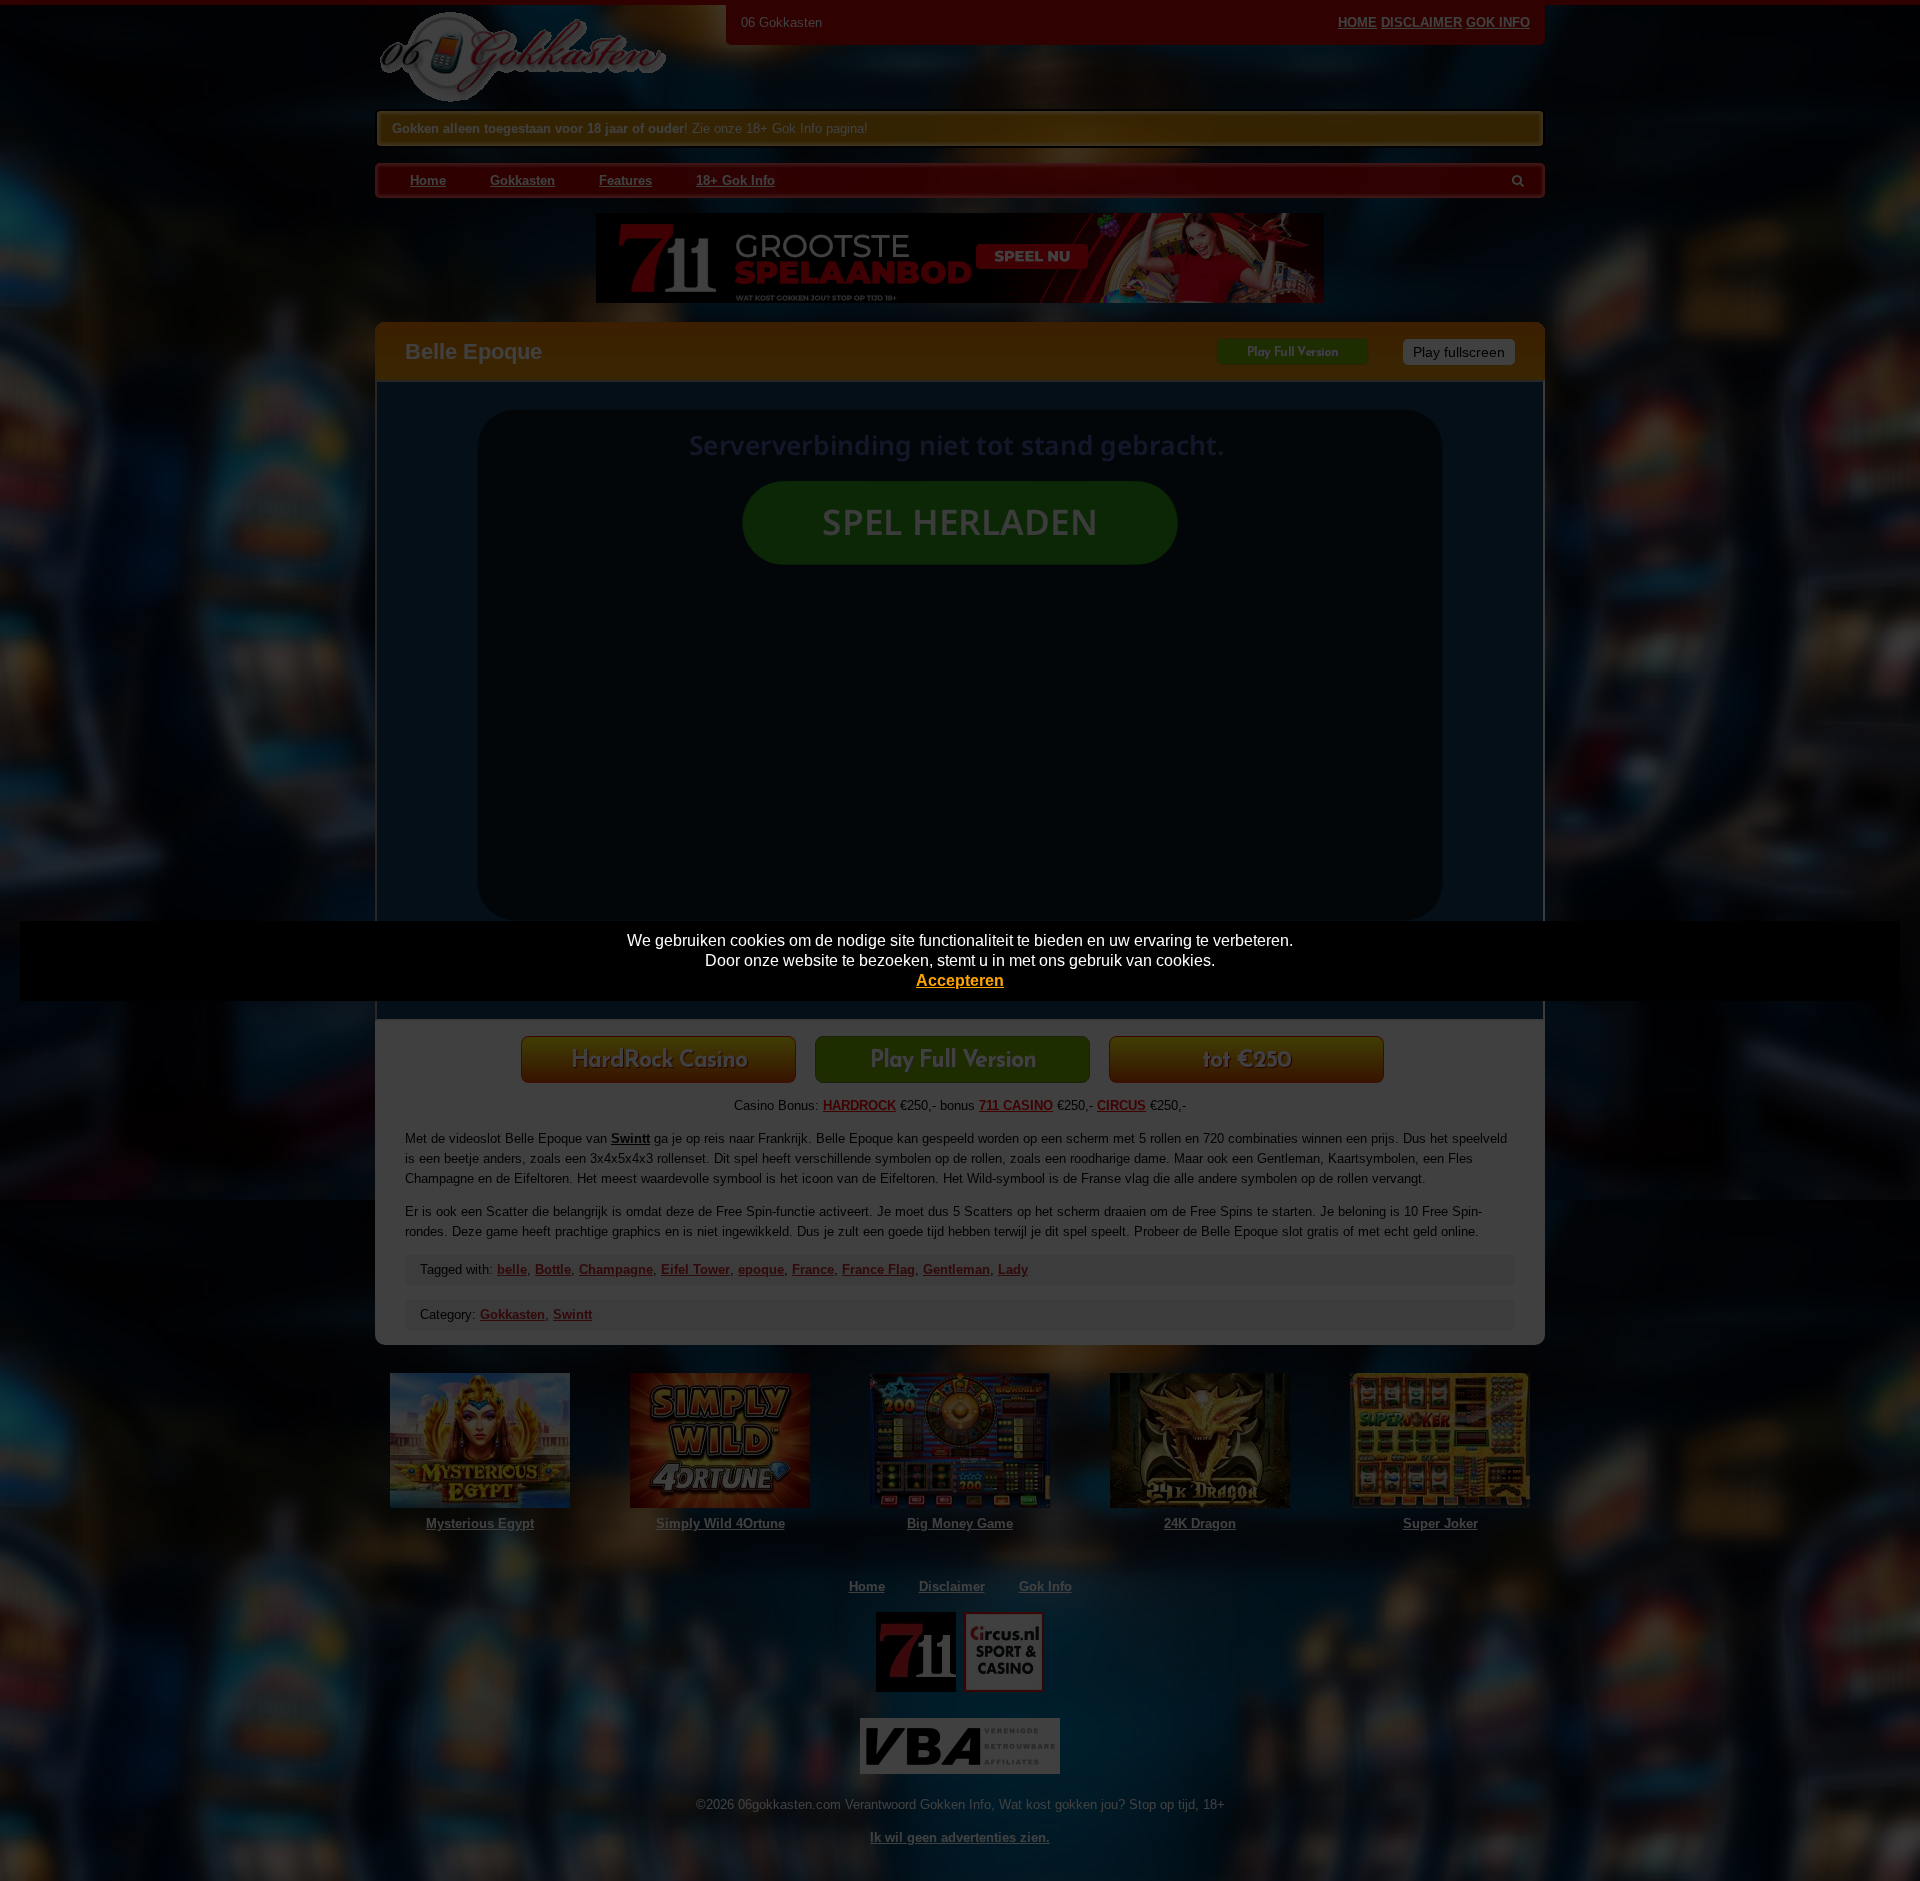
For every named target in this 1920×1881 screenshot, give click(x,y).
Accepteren (960, 980)
